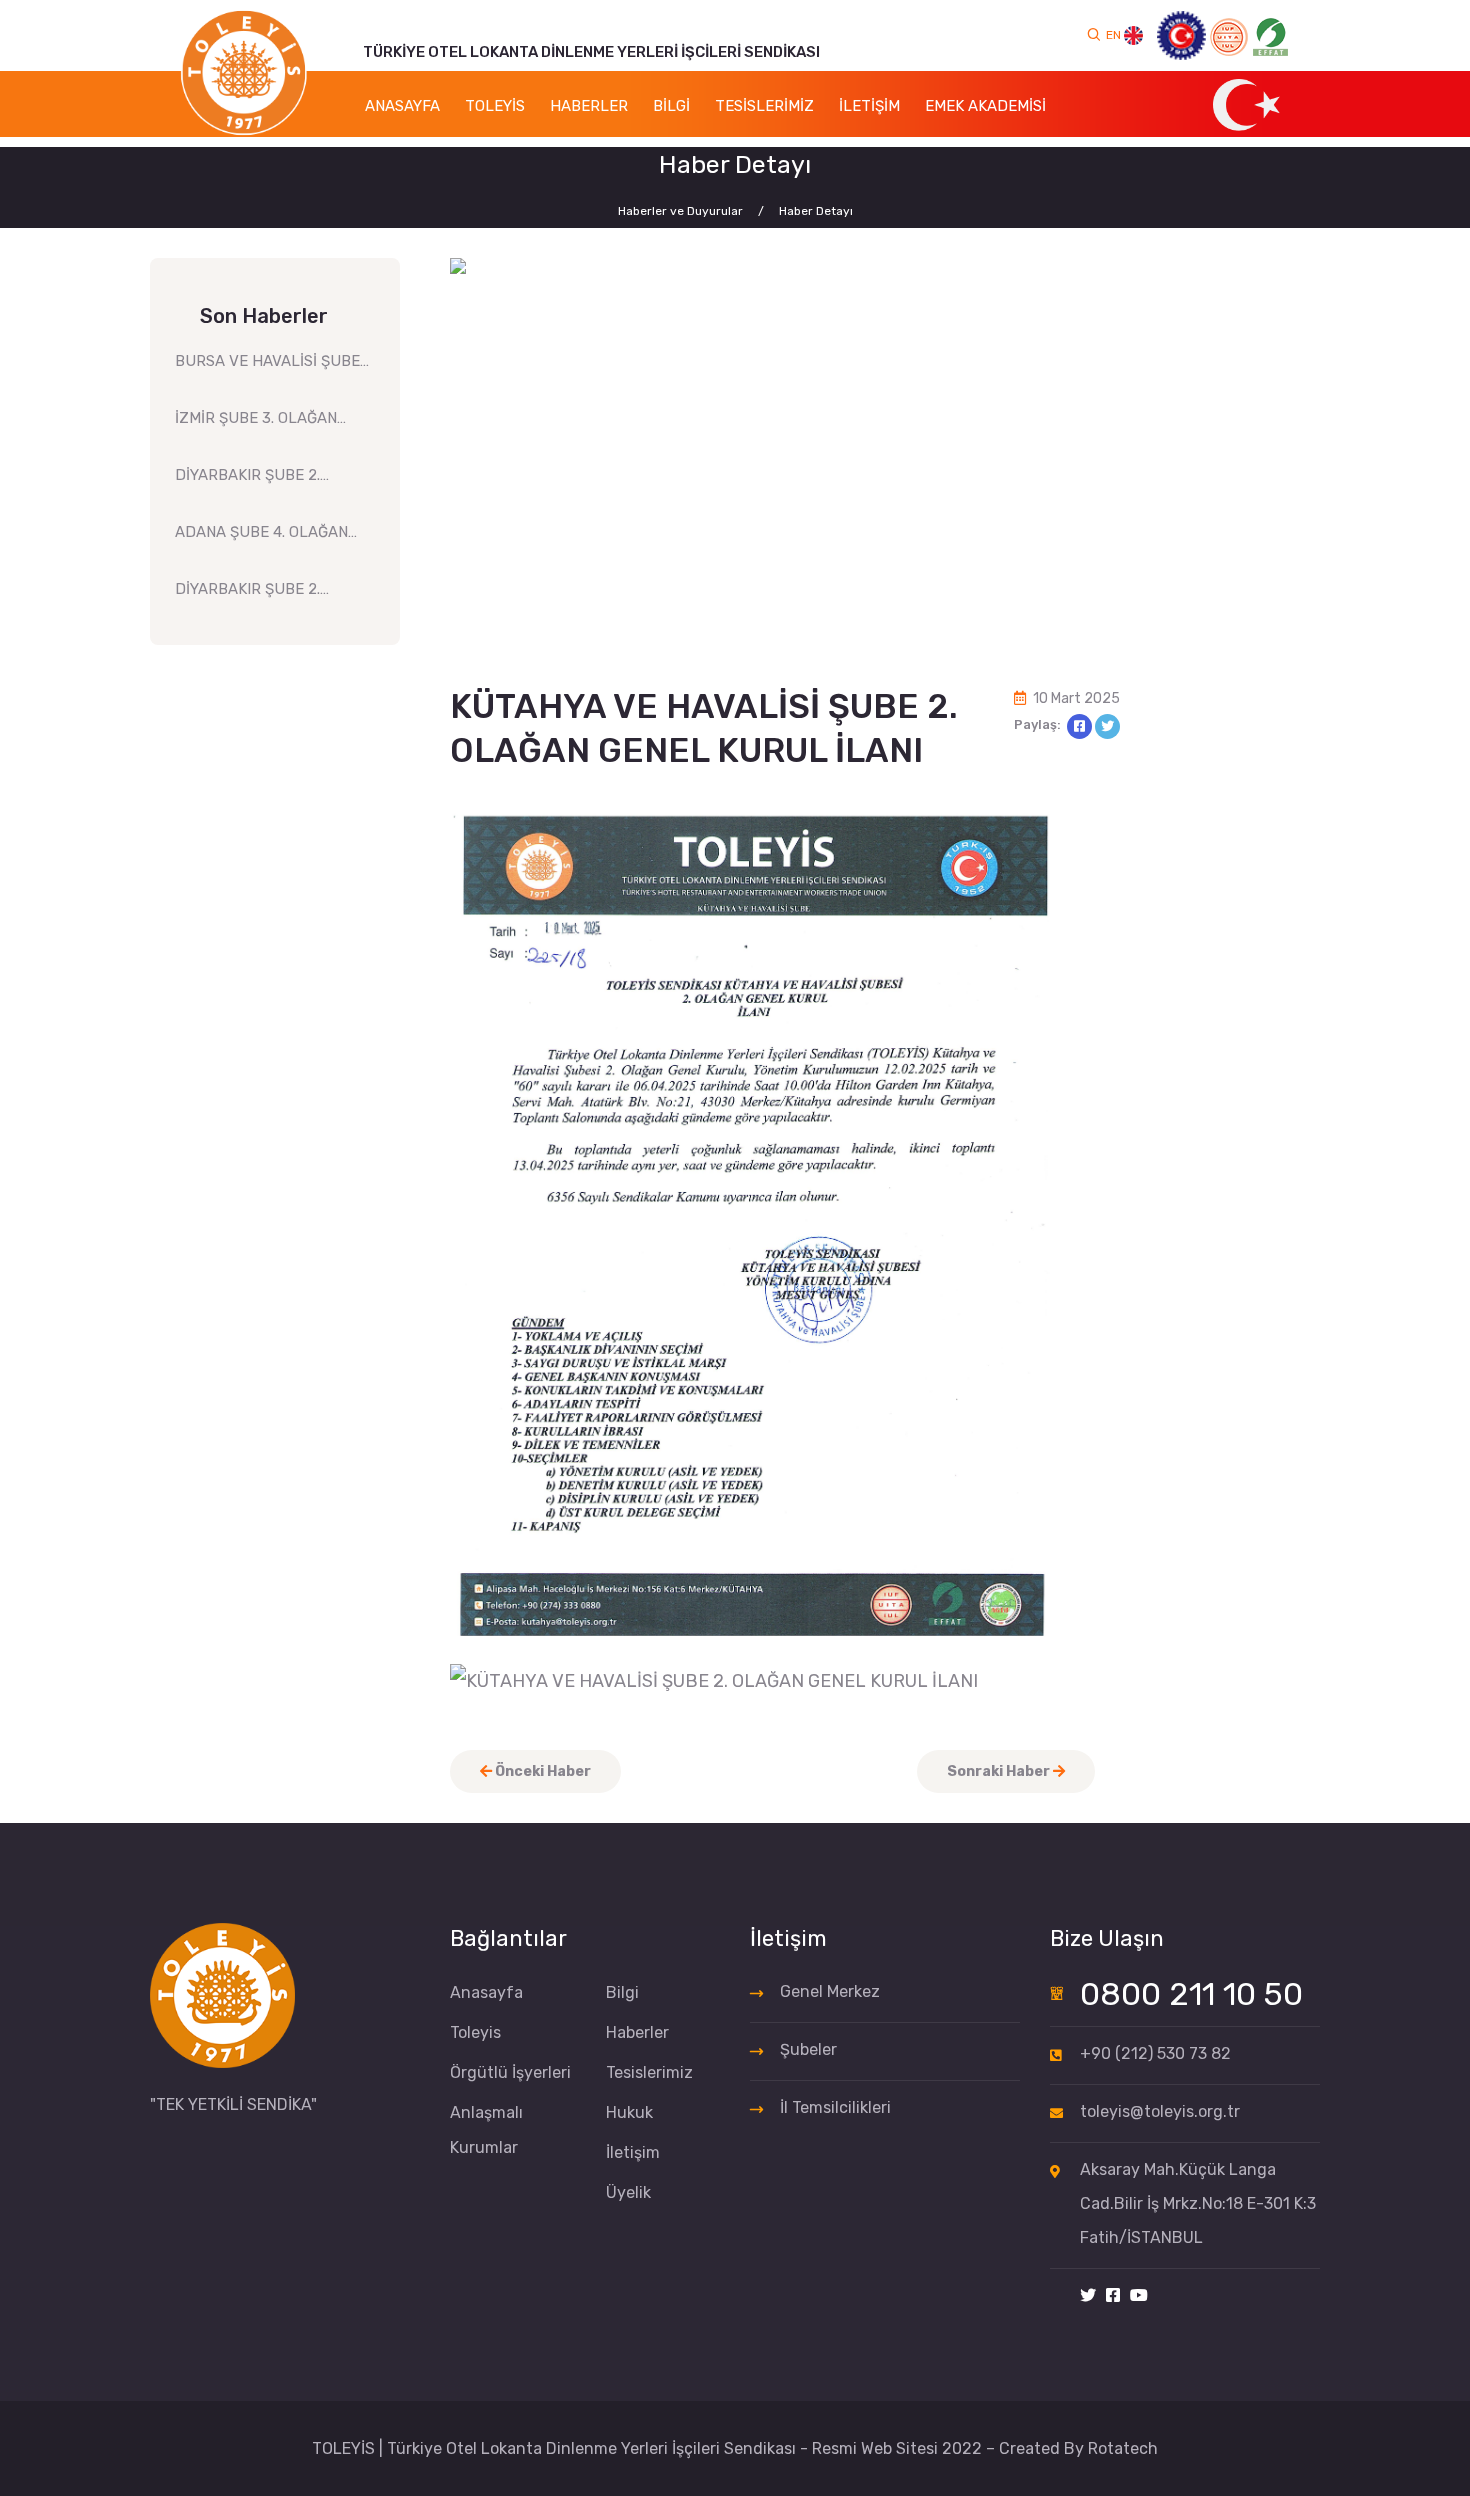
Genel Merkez (830, 1991)
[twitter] (1088, 2296)
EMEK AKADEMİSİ (985, 106)
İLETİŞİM (869, 106)
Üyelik (628, 2192)
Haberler (637, 2032)
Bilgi (622, 1992)
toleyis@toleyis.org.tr (1160, 2111)
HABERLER (589, 106)
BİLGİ (671, 106)
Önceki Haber (541, 1771)
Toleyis (475, 2032)
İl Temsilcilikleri (835, 2107)
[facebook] (1113, 2296)
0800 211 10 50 (1191, 1994)
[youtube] (1139, 2296)
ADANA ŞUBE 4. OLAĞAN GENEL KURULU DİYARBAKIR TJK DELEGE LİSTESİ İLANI (264, 538)
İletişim (633, 2152)
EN (1115, 35)
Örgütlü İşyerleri (510, 2072)
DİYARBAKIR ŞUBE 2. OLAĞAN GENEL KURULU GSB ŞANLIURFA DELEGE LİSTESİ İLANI (262, 595)
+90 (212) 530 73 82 (1155, 2053)
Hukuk (629, 2112)
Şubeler (808, 2049)
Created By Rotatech (1078, 2448)
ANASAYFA (402, 106)
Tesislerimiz (649, 2072)
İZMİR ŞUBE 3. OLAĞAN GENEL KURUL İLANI (256, 424)
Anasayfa (486, 1992)
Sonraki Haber (1000, 1771)
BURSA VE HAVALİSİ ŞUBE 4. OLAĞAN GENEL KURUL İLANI (267, 367)
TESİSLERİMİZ (764, 106)
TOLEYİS (495, 106)
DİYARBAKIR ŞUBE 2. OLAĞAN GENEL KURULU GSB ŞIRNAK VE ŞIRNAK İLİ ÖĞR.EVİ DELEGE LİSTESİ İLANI (267, 481)
